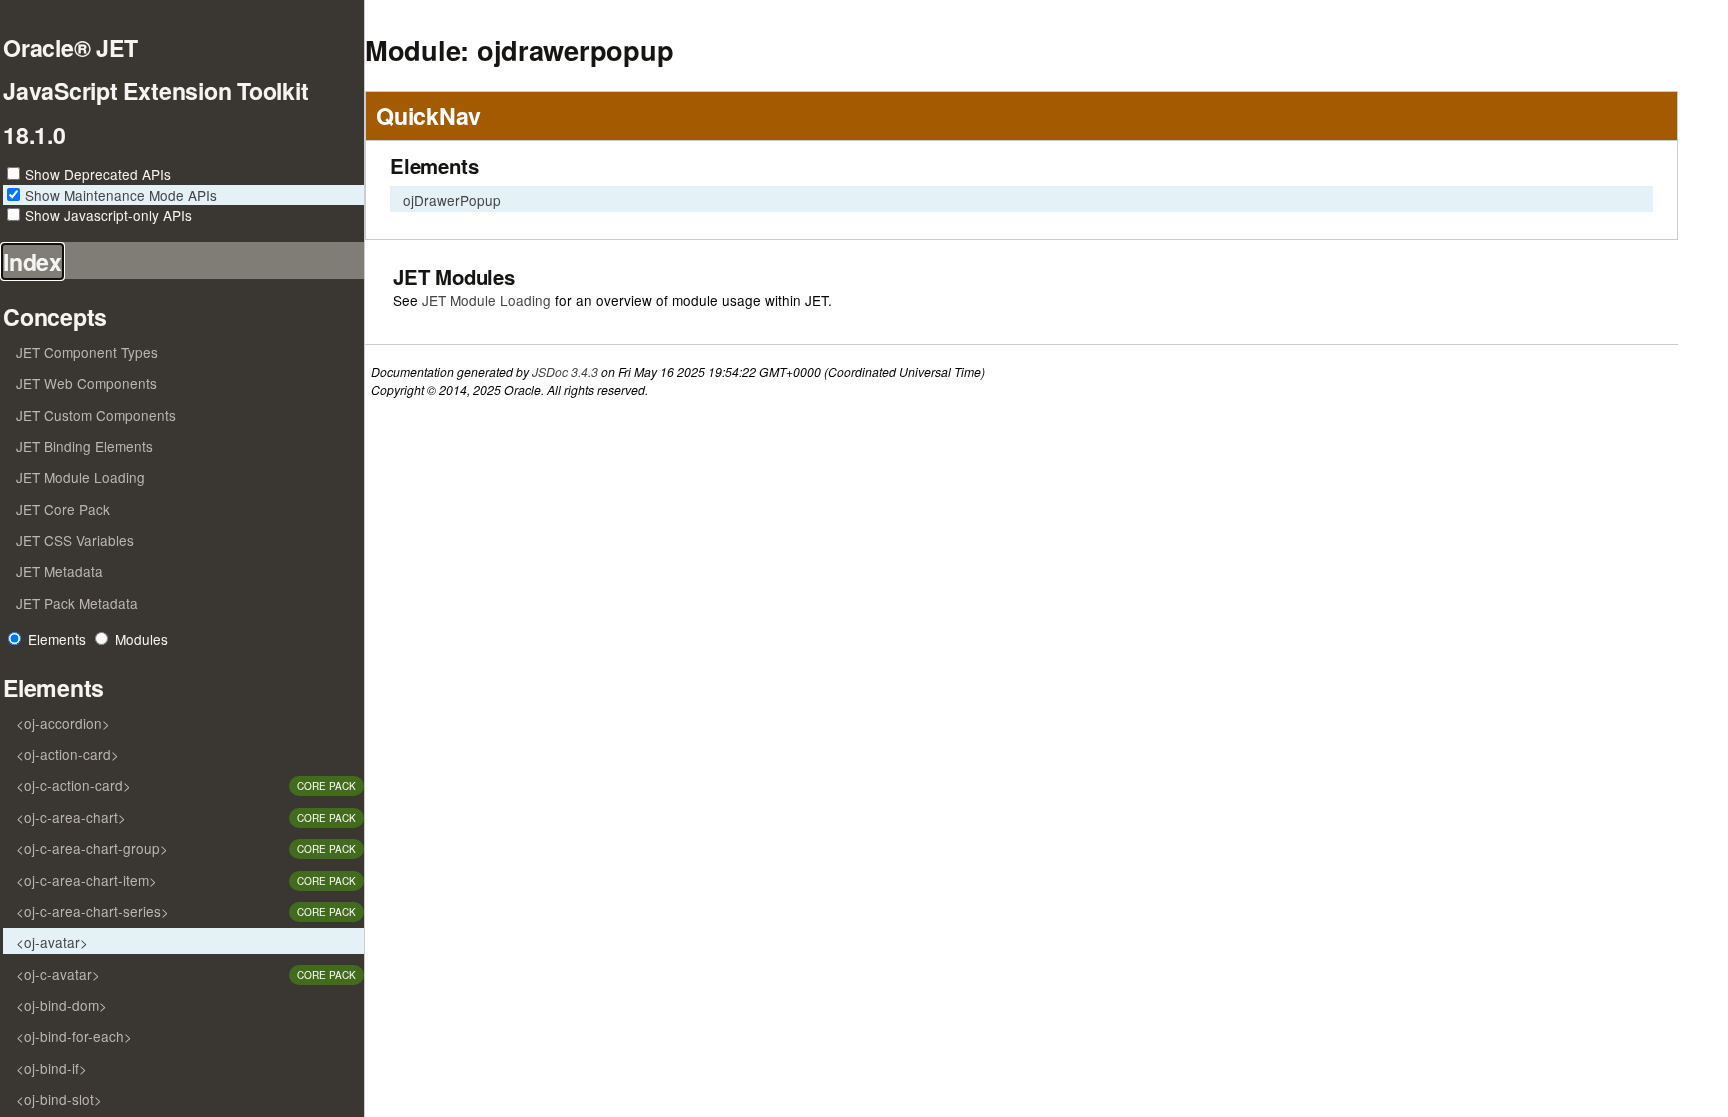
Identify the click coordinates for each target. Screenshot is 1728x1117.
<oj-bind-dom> (61, 1005)
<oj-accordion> (63, 723)
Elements (57, 639)
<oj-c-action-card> (73, 785)
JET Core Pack (63, 509)
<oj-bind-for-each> (74, 1036)
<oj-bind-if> (51, 1068)
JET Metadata (59, 571)
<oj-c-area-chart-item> (86, 880)
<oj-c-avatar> (58, 974)
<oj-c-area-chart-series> (92, 911)
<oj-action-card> (67, 754)
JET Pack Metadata (77, 603)
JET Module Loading (80, 477)
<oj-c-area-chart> (71, 817)
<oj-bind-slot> (59, 1099)
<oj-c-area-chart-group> (92, 848)
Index (32, 261)
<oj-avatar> (52, 942)
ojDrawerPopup (452, 200)
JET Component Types (87, 352)
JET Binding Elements (84, 446)
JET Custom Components (96, 415)
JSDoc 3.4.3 (565, 371)
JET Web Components (86, 383)
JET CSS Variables (75, 540)
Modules (141, 639)
